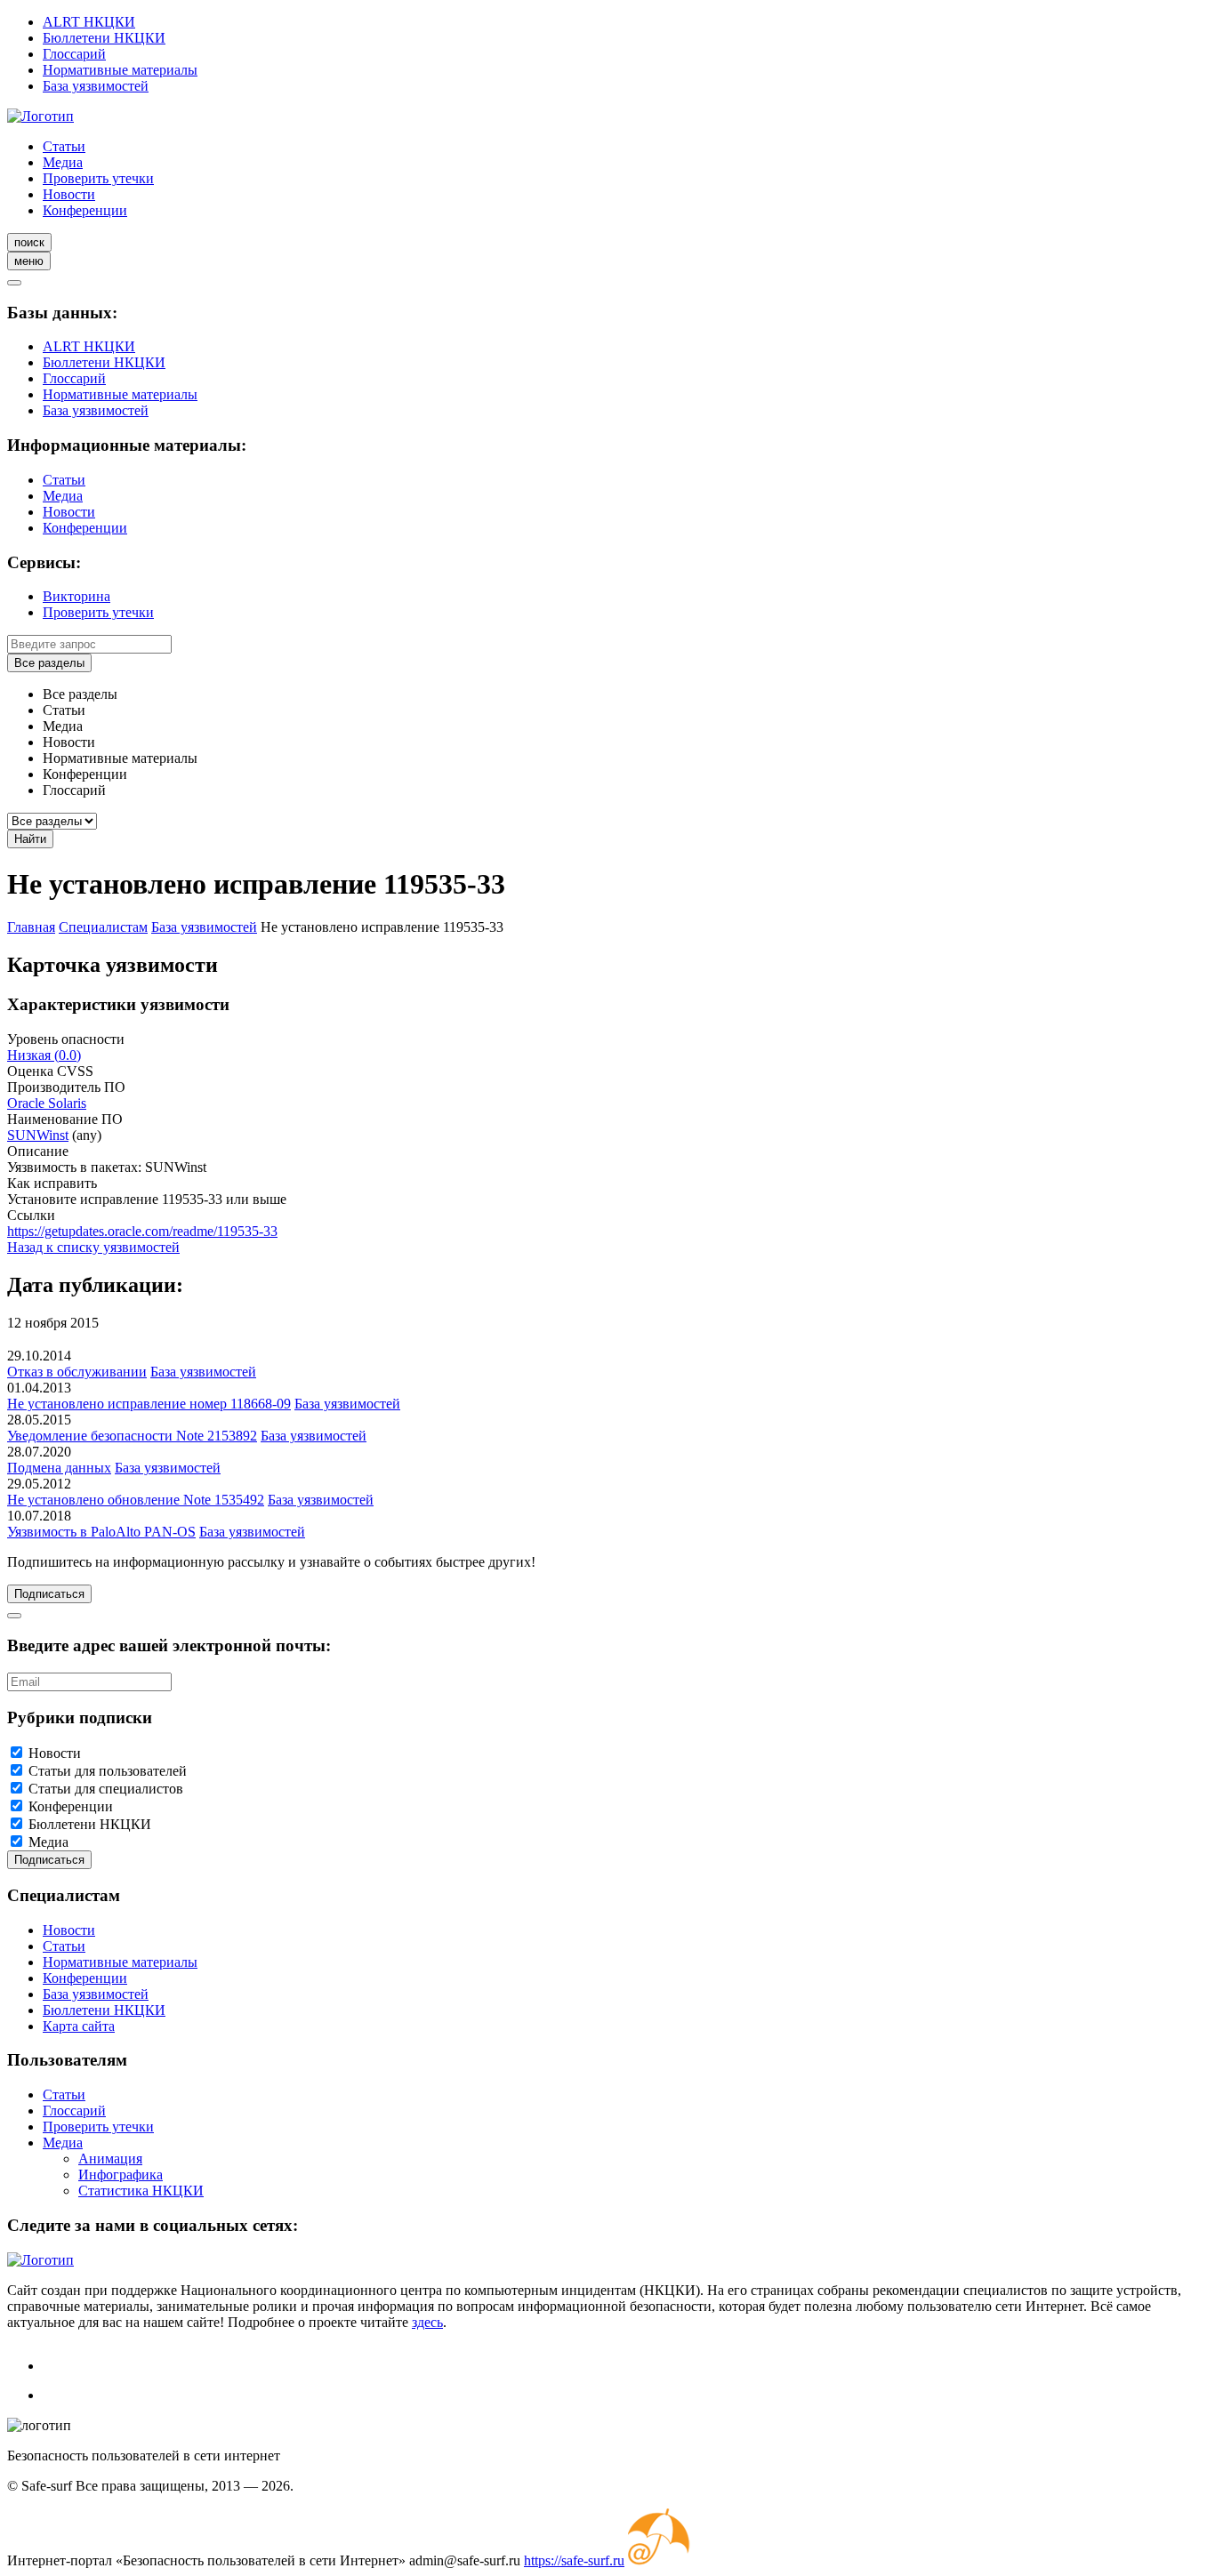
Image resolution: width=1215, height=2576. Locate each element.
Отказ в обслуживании (77, 1372)
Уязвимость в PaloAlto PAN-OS (101, 1532)
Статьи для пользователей (108, 1771)
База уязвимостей (96, 86)
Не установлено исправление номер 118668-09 (149, 1404)
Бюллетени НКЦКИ (104, 38)
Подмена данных (59, 1468)
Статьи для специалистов (106, 1789)
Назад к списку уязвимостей (93, 1247)
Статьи (64, 146)
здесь (427, 2322)
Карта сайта (79, 2026)
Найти (30, 839)
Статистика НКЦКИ (141, 2191)
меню (29, 261)
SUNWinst (38, 1135)
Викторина (76, 596)
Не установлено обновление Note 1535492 (136, 1500)
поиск (29, 242)
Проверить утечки (98, 178)
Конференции (85, 210)
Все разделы (49, 663)
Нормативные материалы (120, 70)
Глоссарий (74, 54)
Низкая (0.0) (44, 1055)
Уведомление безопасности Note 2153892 (132, 1436)
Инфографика (121, 2175)
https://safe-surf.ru (574, 2560)
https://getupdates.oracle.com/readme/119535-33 (142, 1231)
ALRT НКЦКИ (89, 22)
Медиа (63, 162)
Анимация (110, 2159)
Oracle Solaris (47, 1103)
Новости (69, 194)
